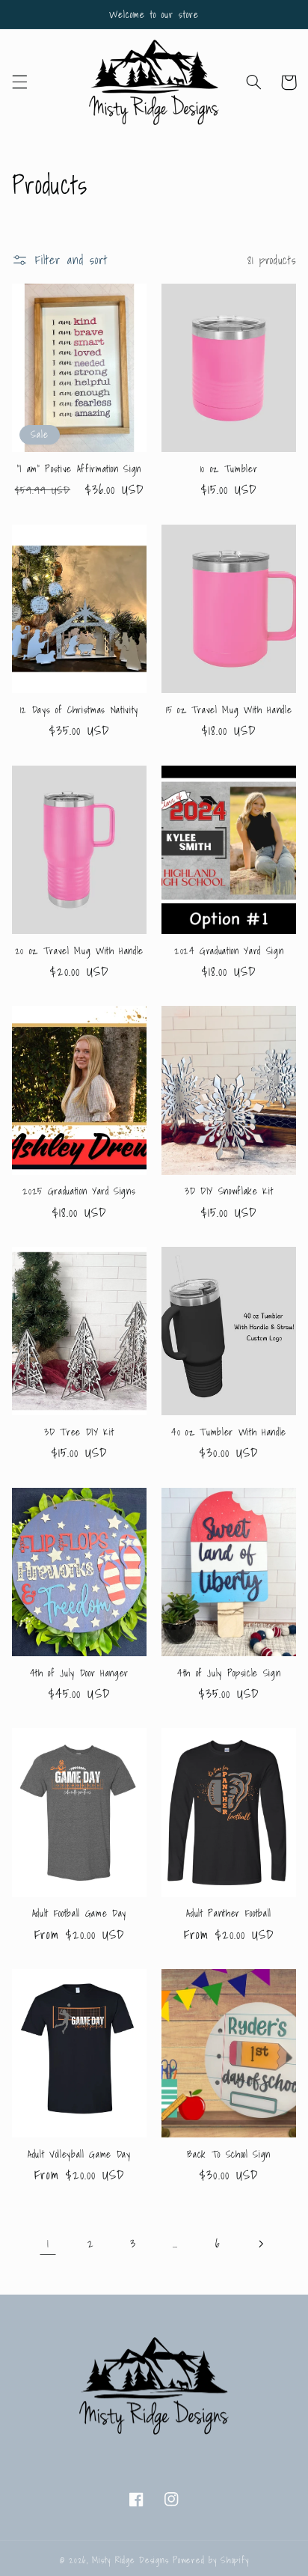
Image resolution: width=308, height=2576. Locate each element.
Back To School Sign (229, 2154)
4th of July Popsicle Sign (229, 1673)
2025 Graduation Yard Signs (79, 1191)
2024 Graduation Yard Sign (229, 951)
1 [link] (48, 2243)
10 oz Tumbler (229, 469)
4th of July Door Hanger (79, 1673)
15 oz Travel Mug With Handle (229, 710)
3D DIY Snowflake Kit (229, 1191)
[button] (19, 82)
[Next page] (260, 2244)
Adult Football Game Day (79, 1913)
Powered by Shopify (210, 2560)
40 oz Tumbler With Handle (229, 1432)
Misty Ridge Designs (130, 2560)
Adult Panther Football (229, 1913)
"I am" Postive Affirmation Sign (79, 469)
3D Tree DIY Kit (79, 1432)
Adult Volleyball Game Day (79, 2154)
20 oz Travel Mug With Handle (79, 951)
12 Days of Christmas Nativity (79, 710)
